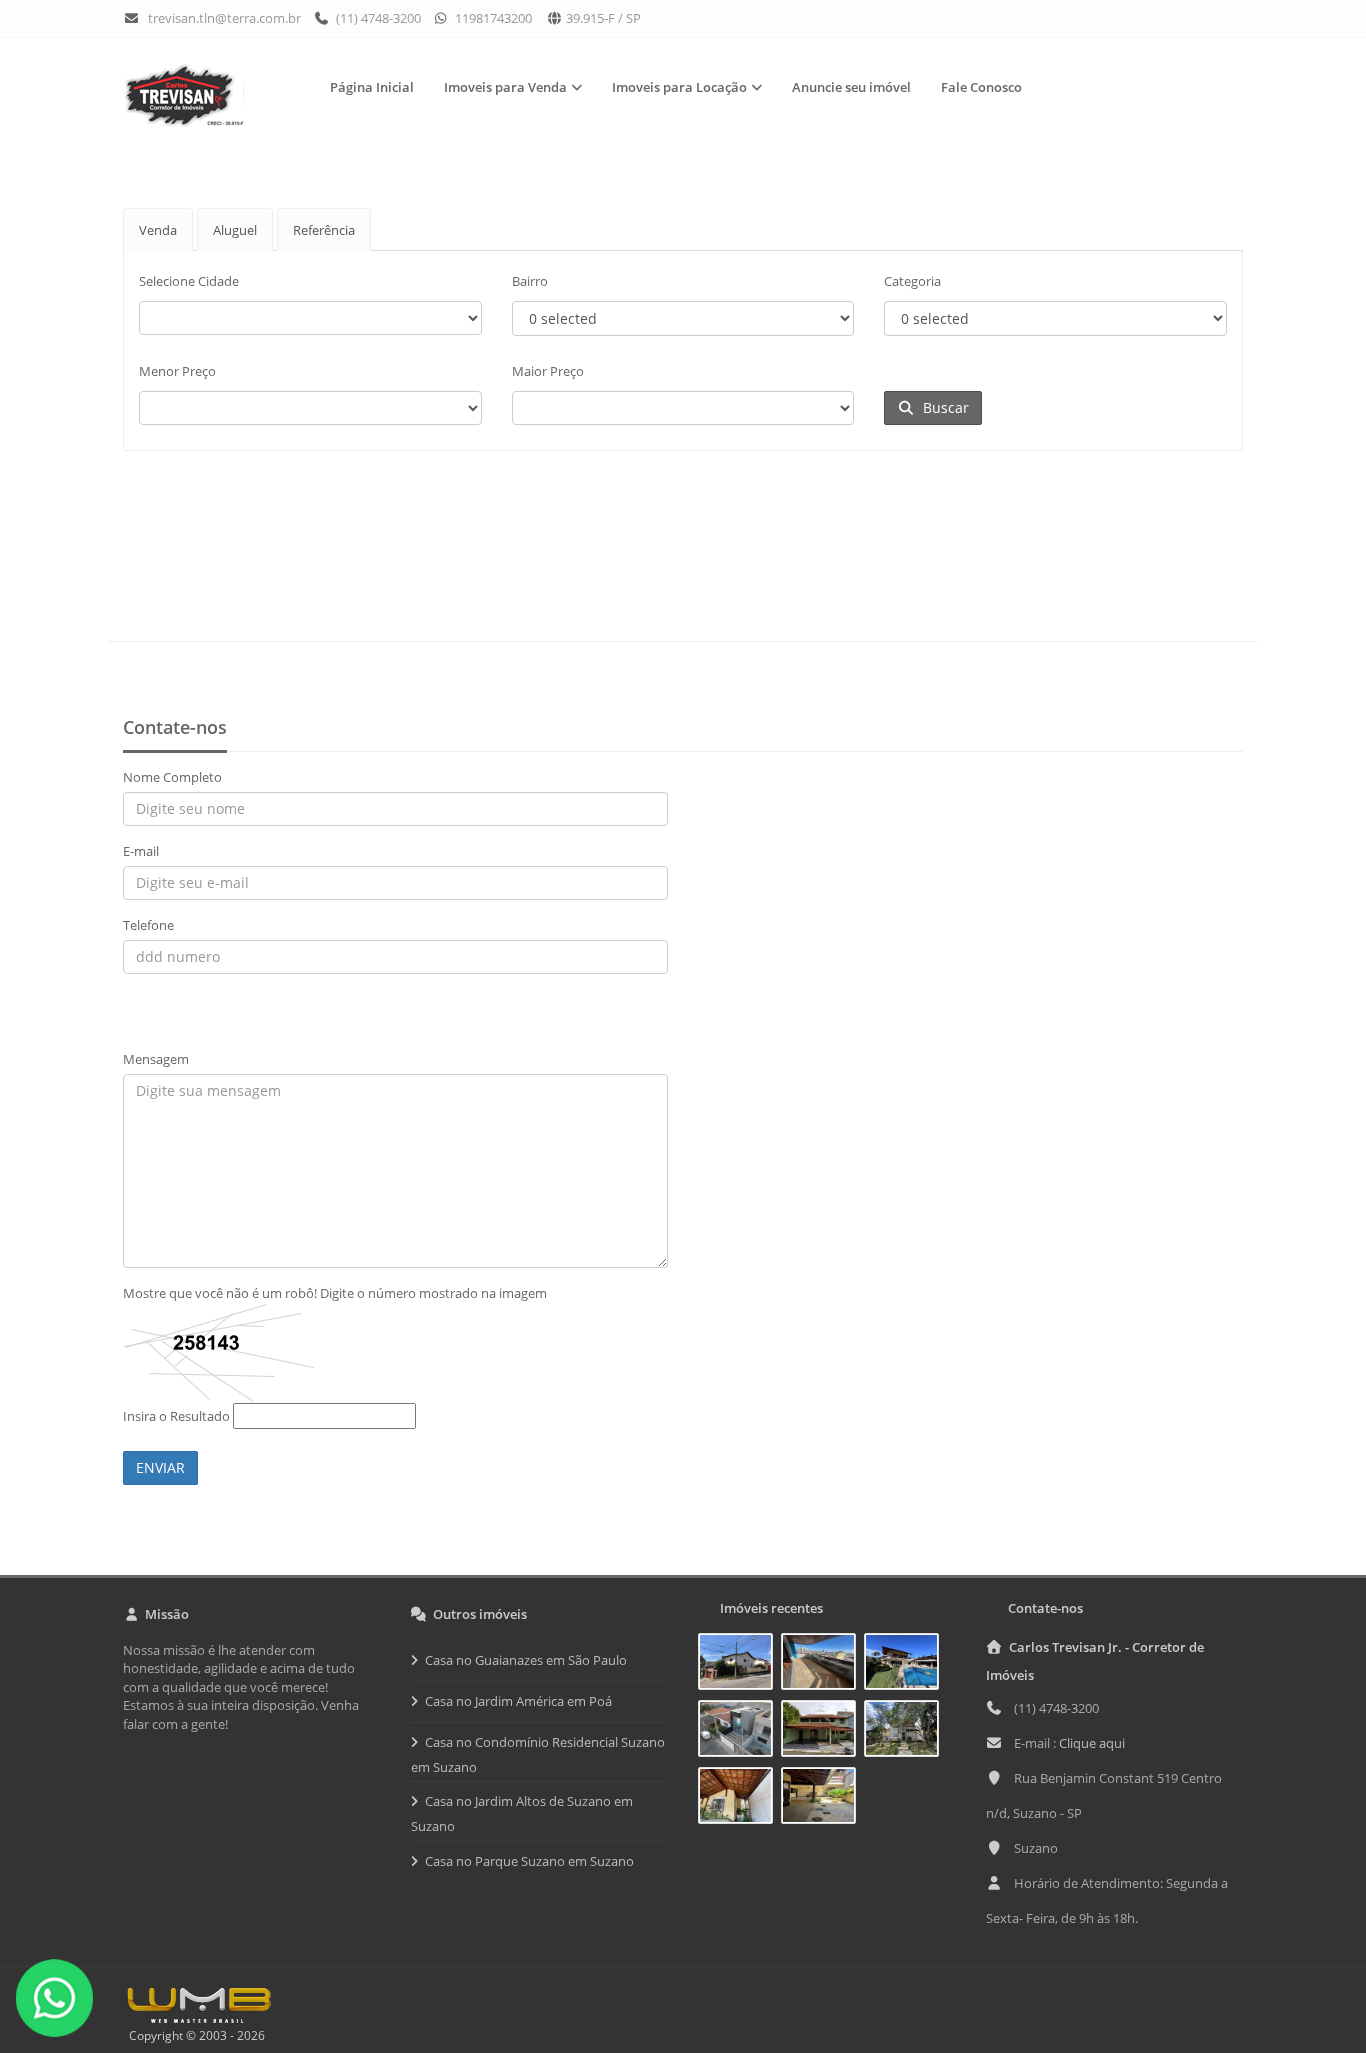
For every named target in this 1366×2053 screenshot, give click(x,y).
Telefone (148, 925)
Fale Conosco (981, 87)
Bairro (530, 281)
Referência (324, 230)
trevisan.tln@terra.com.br (224, 18)
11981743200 (492, 18)
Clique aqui (1092, 1743)
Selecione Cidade (189, 281)
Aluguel (235, 230)
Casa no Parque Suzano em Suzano (529, 1861)
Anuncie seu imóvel (851, 87)
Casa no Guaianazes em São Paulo (526, 1660)
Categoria (912, 281)
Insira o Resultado (176, 1416)
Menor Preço (177, 371)
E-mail (141, 851)
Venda (158, 230)
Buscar (942, 407)
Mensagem (156, 1059)
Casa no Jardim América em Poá (518, 1701)
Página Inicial (372, 87)
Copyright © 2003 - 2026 (194, 2035)
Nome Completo (172, 777)
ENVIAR (160, 1467)
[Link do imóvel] (739, 1665)
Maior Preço (548, 371)
